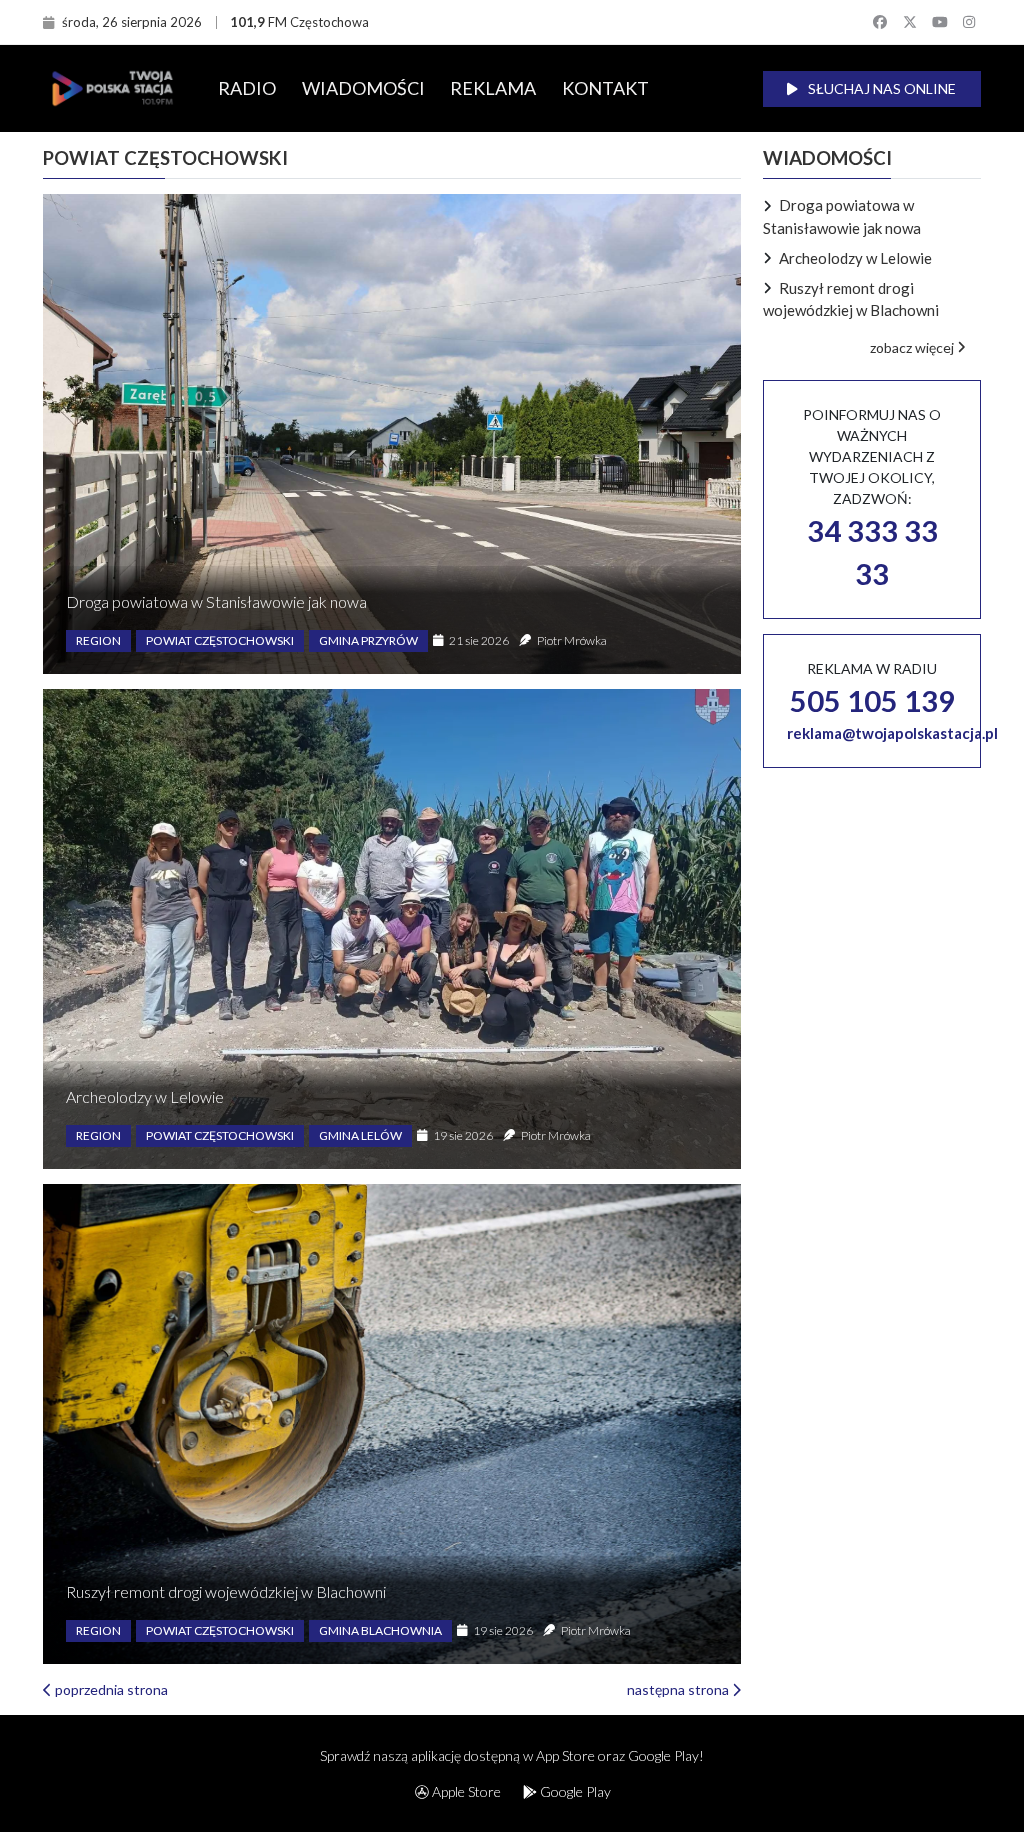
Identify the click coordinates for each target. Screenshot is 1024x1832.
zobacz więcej (913, 347)
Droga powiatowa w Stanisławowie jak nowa (216, 601)
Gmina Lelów (360, 1135)
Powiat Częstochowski (220, 640)
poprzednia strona (110, 1689)
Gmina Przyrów (368, 640)
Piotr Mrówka (572, 640)
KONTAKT (605, 88)
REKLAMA (493, 88)
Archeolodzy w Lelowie (145, 1096)
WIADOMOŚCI (363, 88)
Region (98, 640)
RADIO (247, 88)
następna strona (679, 1689)
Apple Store (465, 1791)
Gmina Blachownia (380, 1630)
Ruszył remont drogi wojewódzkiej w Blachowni (226, 1591)
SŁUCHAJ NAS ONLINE (880, 88)
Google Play (574, 1791)
